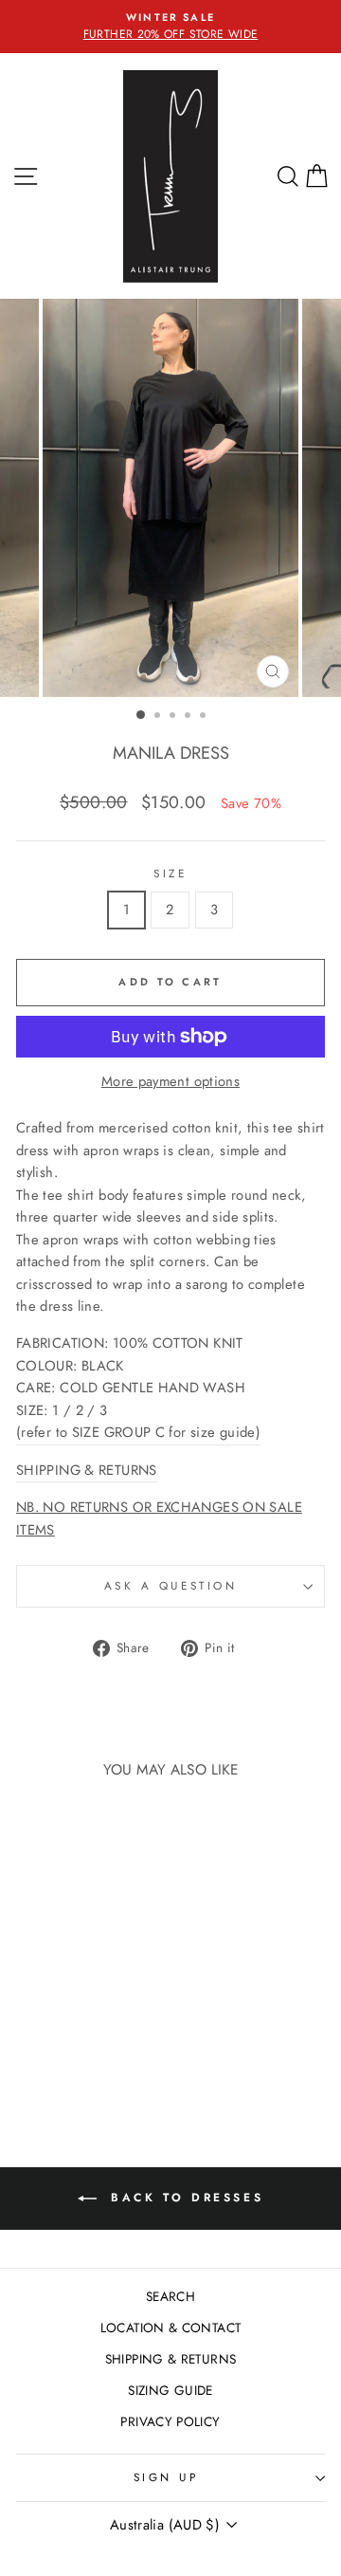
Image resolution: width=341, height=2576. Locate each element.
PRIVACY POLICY (170, 2421)
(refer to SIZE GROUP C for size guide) (138, 1432)
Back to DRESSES (184, 2197)
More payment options (170, 1081)
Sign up (166, 2477)
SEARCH (170, 2296)
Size (170, 873)
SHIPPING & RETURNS (171, 2359)
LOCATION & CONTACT (171, 2328)
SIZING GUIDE (170, 2390)
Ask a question (170, 1585)
